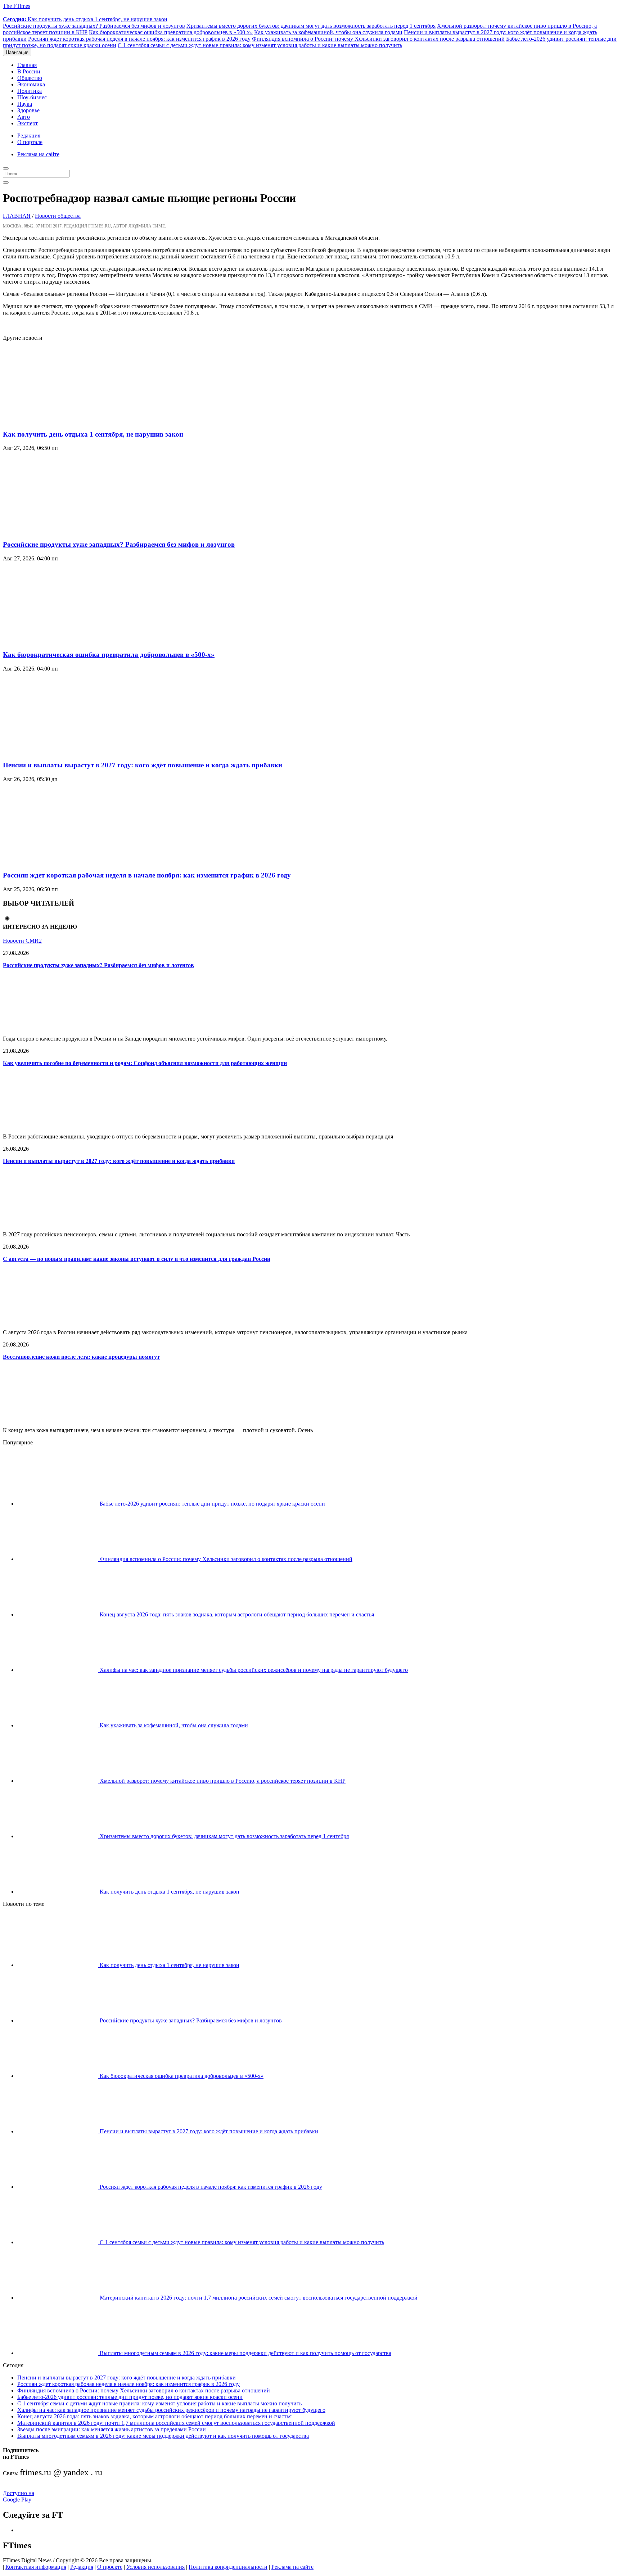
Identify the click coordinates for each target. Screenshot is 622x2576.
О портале (30, 142)
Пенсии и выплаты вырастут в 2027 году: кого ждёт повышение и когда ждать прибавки (143, 765)
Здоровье (28, 110)
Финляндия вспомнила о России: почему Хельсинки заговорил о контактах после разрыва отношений (378, 39)
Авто (24, 117)
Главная (27, 65)
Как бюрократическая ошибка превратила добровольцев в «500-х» (171, 32)
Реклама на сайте (38, 154)
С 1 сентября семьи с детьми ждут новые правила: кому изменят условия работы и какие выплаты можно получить (260, 45)
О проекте (110, 2567)
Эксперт (28, 123)
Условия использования (155, 2567)
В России (29, 71)
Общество (30, 78)
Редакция (29, 136)
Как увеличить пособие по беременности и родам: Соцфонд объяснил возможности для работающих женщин (145, 1063)
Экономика (31, 84)
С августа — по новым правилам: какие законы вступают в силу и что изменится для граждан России (137, 1259)
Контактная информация (36, 2567)
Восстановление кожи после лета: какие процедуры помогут (81, 1357)
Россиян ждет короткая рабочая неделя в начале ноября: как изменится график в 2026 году (139, 39)
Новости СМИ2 (22, 941)
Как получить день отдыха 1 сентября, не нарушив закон (85, 19)
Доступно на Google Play (19, 2496)
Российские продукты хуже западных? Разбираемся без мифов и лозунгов (94, 26)
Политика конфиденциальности (228, 2567)
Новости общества (58, 216)
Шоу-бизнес (32, 97)
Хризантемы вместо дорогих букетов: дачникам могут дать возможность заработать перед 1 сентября (311, 26)
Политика (30, 91)
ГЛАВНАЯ (17, 216)
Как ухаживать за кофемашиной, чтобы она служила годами (328, 32)
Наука (25, 104)
